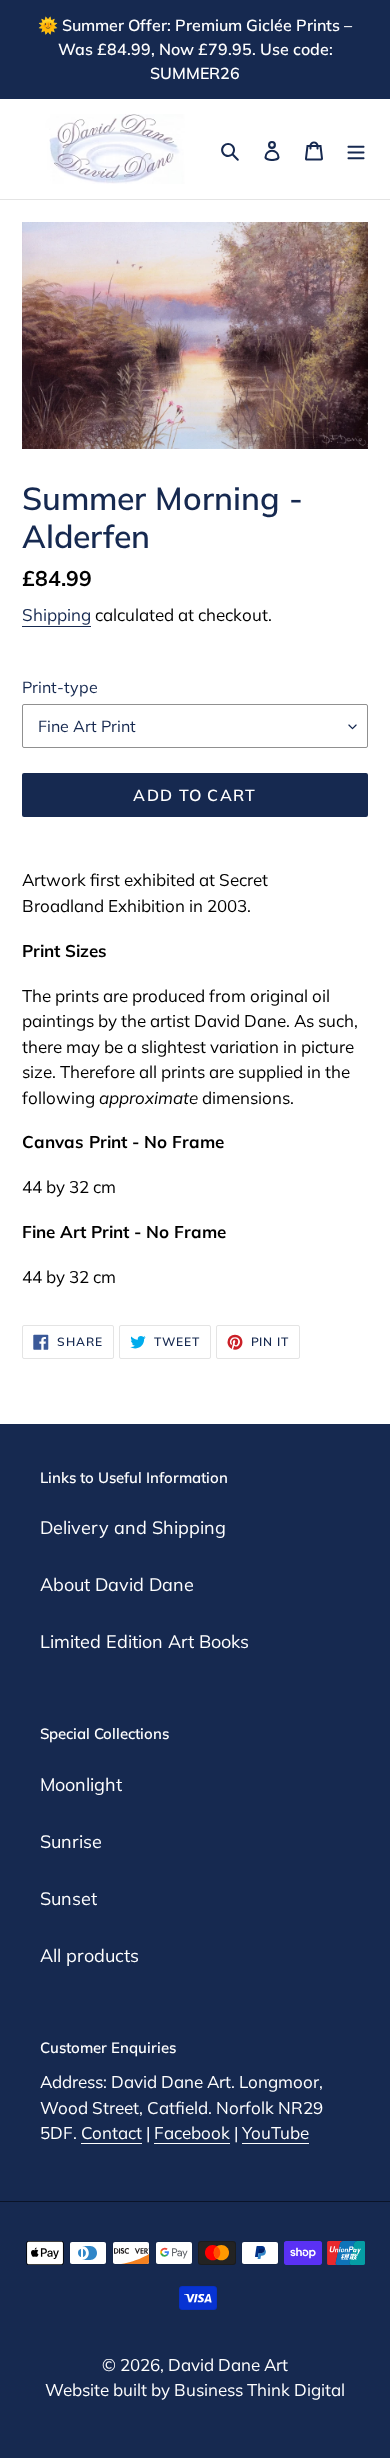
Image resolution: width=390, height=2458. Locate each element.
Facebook (192, 2132)
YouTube (275, 2132)
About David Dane (117, 1584)
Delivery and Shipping (133, 1527)
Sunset (68, 1898)
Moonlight (81, 1784)
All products (89, 1955)
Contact (111, 2132)
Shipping (56, 614)
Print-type (60, 687)
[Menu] (356, 148)
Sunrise (71, 1841)
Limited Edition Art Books (144, 1641)
